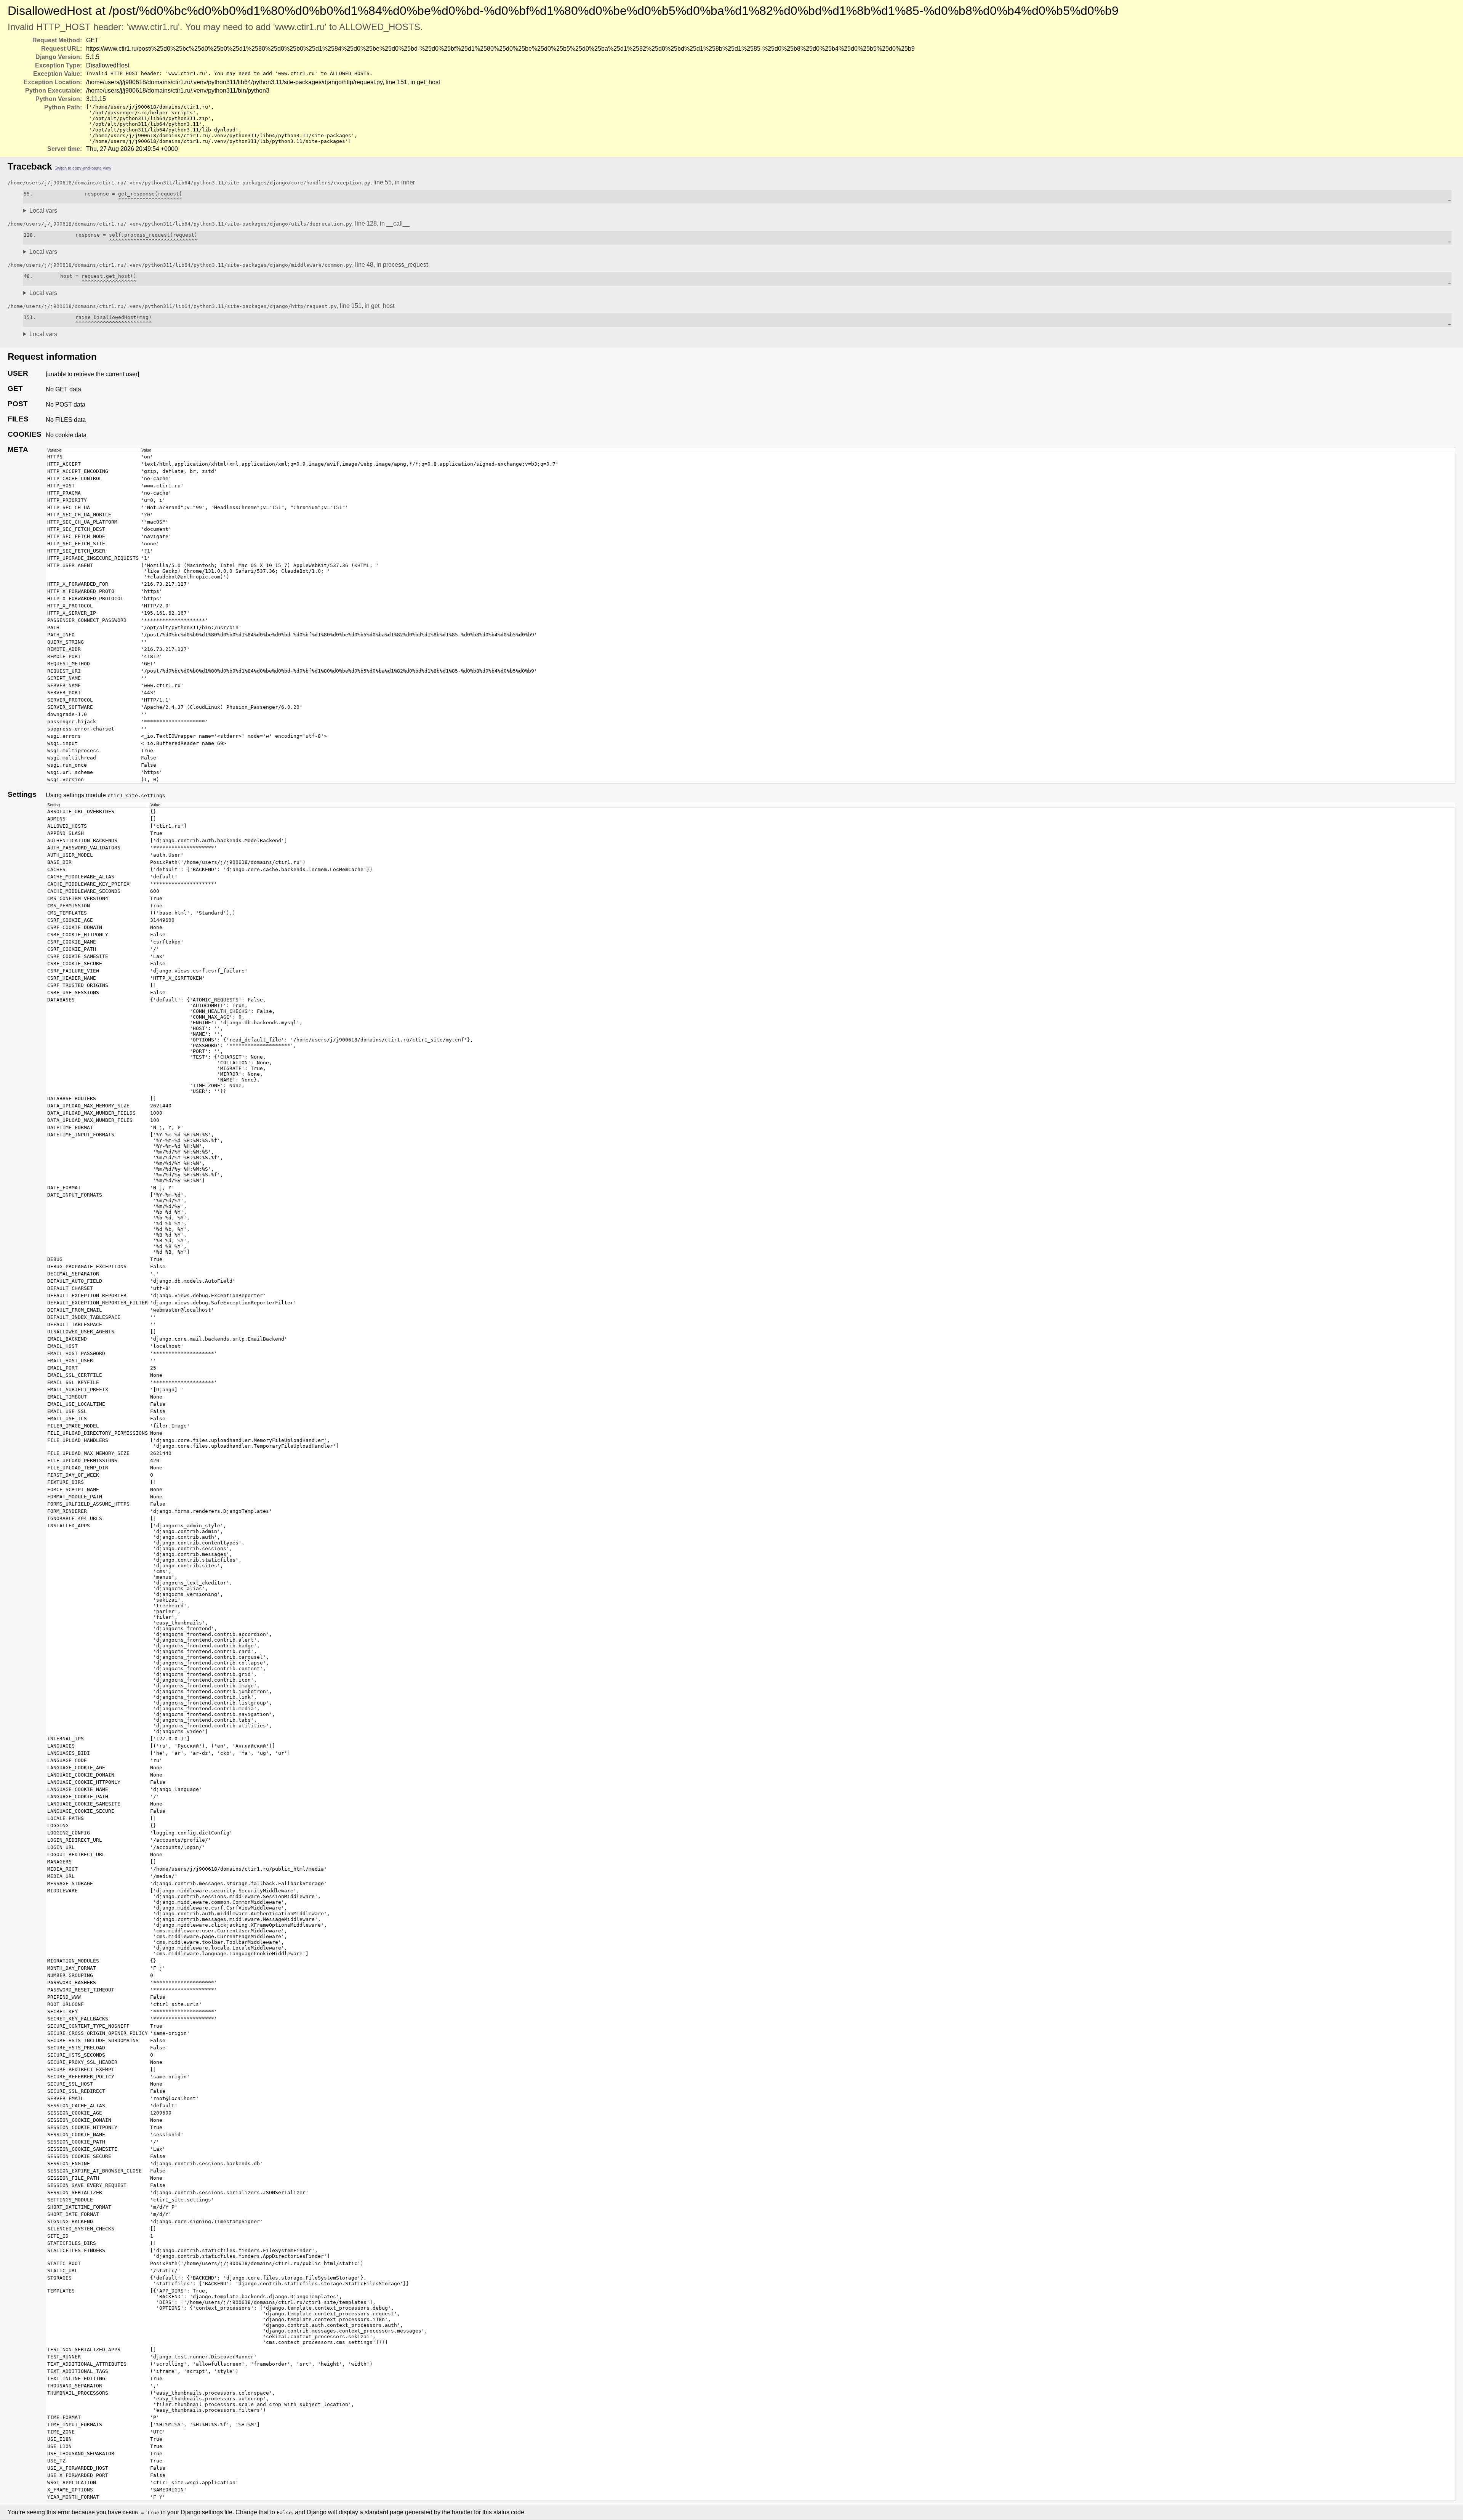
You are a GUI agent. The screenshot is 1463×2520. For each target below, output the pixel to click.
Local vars (43, 211)
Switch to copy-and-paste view (83, 168)
